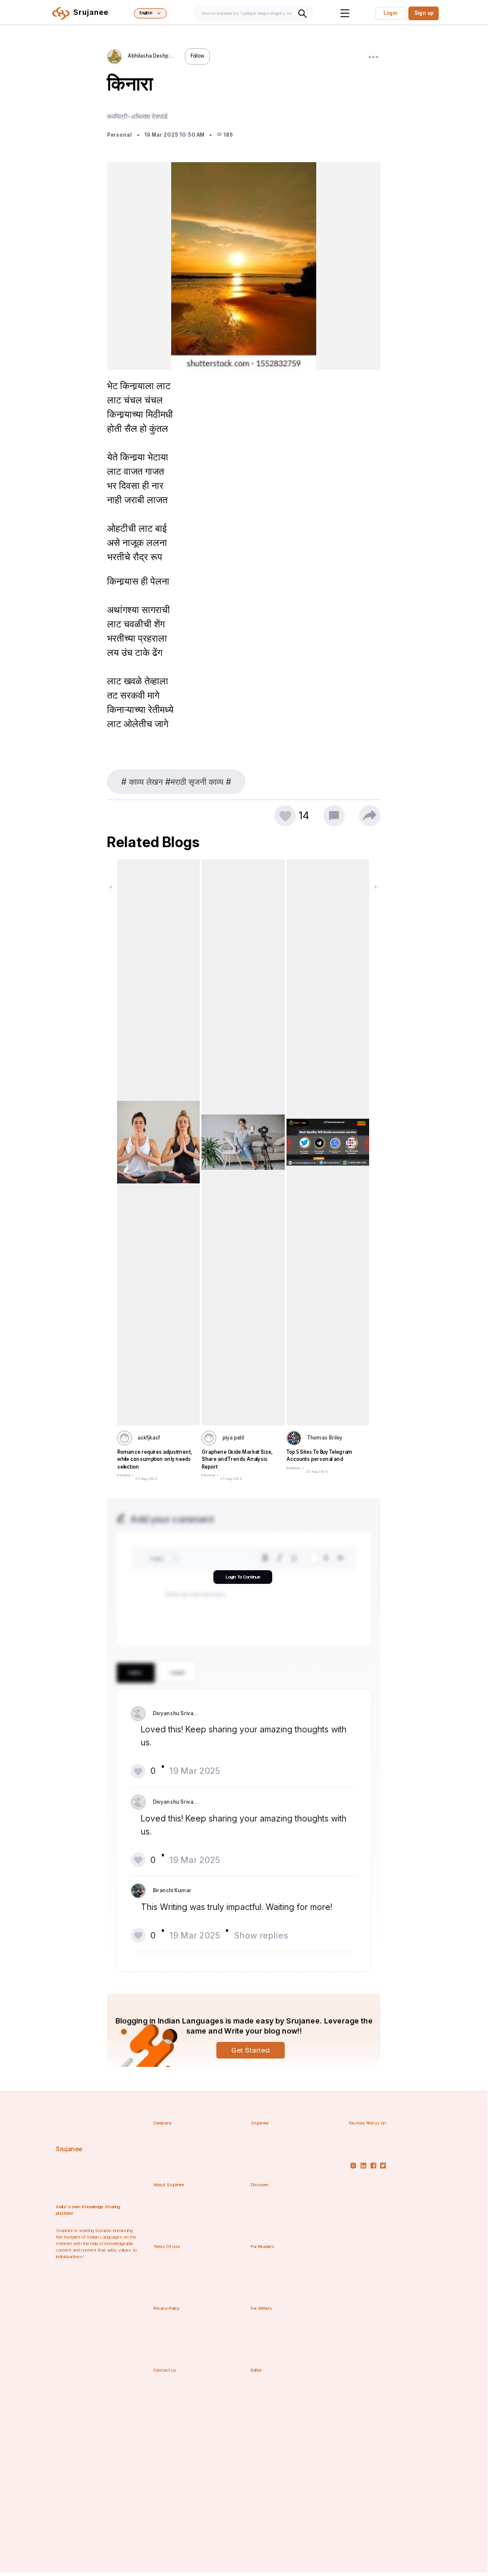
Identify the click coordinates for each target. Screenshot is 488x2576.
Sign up (424, 13)
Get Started (251, 2050)
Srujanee (69, 2149)
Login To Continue (243, 1577)
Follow (197, 56)
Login (391, 13)
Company (163, 2123)
